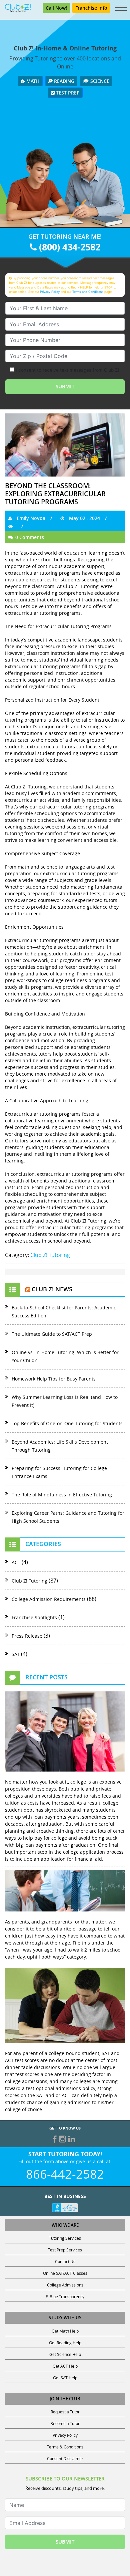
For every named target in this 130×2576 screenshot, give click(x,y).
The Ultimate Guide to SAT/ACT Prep (52, 1334)
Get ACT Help (65, 2366)
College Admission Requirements (49, 1599)
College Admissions (65, 2285)
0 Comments (29, 537)
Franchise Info (91, 8)
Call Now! (56, 8)
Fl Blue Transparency (65, 2296)
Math (32, 81)
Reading (63, 81)
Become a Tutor (65, 2423)
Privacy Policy (50, 292)
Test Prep (67, 93)
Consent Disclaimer (65, 2458)
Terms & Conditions (65, 2447)
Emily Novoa (30, 518)
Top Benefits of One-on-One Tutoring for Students (67, 1423)
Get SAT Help (65, 2378)
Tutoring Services (65, 2238)
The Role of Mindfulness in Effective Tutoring (63, 1495)
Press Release (27, 1636)
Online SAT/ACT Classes (65, 2273)
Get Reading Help (65, 2343)
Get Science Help (65, 2354)
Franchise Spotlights (34, 1617)
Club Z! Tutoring (50, 1255)
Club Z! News (52, 1289)
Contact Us (65, 2261)
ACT (16, 1562)
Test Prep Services (65, 2250)
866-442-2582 (65, 2174)
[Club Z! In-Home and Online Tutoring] (18, 7)
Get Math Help (65, 2331)
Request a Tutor (65, 2412)
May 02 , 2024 (84, 518)
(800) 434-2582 (68, 247)
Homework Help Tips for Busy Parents (54, 1379)
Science (99, 81)
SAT (16, 1654)
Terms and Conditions (88, 292)
